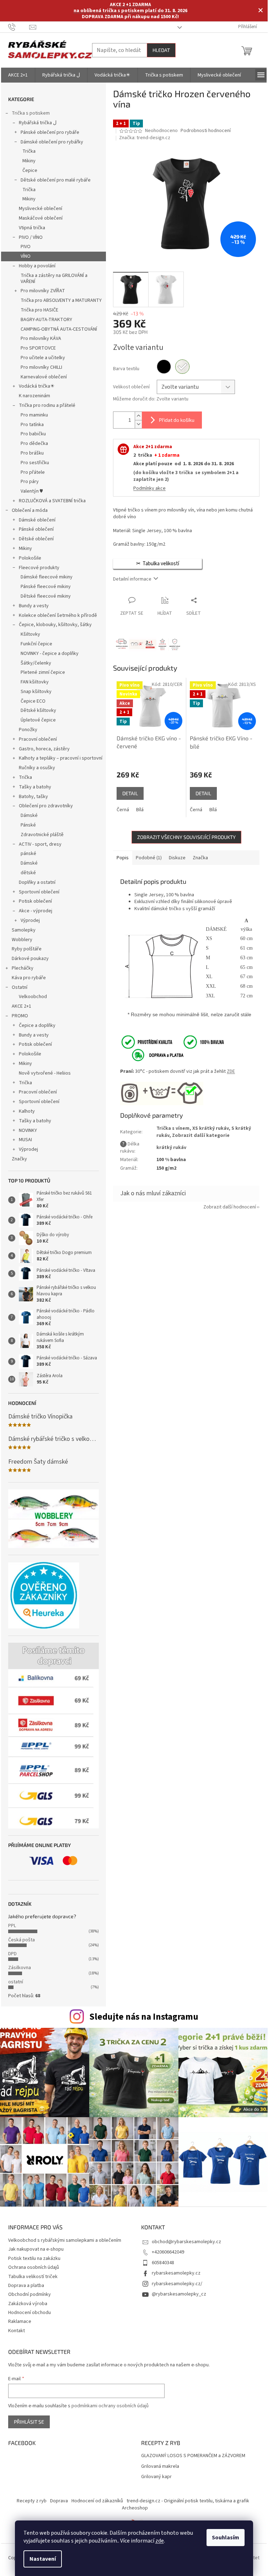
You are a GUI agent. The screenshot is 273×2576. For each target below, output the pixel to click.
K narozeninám (34, 396)
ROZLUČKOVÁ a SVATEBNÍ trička (52, 501)
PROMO (20, 1016)
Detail (130, 793)
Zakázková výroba (28, 2304)
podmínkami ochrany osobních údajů (110, 2406)
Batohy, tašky (33, 797)
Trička (29, 151)
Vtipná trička (32, 228)
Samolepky (24, 930)
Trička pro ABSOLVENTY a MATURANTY (61, 300)
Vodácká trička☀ (37, 386)
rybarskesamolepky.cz (176, 2273)
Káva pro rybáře (29, 978)
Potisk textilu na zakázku (34, 2258)
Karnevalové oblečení (44, 377)
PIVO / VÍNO (31, 237)
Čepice (30, 170)
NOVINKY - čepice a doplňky (50, 654)
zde (160, 2541)
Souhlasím (226, 2538)
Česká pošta (22, 1940)
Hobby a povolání (37, 266)
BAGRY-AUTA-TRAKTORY (46, 320)
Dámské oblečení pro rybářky (52, 142)
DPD (12, 1954)
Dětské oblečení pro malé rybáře (56, 180)
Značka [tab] (200, 858)
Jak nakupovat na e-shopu (36, 2249)
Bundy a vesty (34, 606)
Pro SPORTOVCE (38, 348)
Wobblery (22, 940)
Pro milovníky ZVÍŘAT (43, 291)
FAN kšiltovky (35, 682)
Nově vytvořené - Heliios (45, 1073)
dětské (28, 873)
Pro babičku (33, 434)
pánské (28, 854)
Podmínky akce (149, 488)
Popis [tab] (123, 858)
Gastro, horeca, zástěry (44, 749)
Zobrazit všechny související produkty (186, 837)
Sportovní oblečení (39, 892)
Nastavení (43, 2559)
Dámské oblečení (37, 520)
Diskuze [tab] (177, 858)
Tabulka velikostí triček (33, 2277)
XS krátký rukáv (210, 1128)
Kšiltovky (30, 634)
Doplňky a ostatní (37, 882)
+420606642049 (168, 2252)
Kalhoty (27, 1111)
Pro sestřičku (35, 463)
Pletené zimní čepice (43, 672)
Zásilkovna (20, 1968)
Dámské (29, 815)
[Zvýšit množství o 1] (138, 416)
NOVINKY (28, 1130)
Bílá (140, 810)
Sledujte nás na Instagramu (144, 2017)
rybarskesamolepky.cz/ (177, 2284)
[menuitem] (18, 75)
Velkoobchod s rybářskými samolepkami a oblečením (65, 2240)
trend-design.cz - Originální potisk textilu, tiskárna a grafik (188, 2501)
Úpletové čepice (38, 720)
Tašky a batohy (35, 787)
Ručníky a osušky (37, 768)
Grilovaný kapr (156, 2477)
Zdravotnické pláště (42, 835)
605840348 (163, 2263)
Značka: (145, 138)
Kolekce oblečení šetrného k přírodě (58, 615)
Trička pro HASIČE (39, 310)
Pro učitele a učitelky (43, 358)
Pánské (28, 825)
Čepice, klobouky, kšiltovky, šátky (55, 625)
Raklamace (20, 2321)
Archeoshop (135, 2508)
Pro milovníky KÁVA (41, 339)
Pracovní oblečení (38, 739)
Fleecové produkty (39, 568)
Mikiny (29, 161)
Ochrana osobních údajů (34, 2267)
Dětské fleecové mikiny (46, 596)
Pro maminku (34, 415)
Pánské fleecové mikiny (46, 587)
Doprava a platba (26, 2286)
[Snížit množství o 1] (138, 424)
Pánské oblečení (36, 529)
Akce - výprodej (36, 911)
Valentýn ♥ (32, 491)
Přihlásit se (29, 2422)
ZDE (231, 1071)
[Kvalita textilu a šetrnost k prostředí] (172, 1042)
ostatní (16, 1982)
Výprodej (30, 920)
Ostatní (20, 987)
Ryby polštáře (27, 949)
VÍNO (26, 256)
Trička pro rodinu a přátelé (47, 405)
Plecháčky (23, 968)
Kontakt (17, 2331)
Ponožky (28, 730)
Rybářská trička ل (38, 123)
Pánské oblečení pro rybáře (50, 132)
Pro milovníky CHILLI (41, 367)
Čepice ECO (33, 701)
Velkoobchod (33, 997)
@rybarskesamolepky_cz (179, 2294)
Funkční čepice (36, 644)
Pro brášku (32, 453)
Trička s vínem (173, 1128)
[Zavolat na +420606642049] (19, 27)
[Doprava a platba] (153, 1055)
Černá (123, 810)
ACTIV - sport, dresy (40, 844)
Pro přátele (33, 472)
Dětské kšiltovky (38, 710)
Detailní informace (132, 579)
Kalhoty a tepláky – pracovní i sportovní (61, 758)
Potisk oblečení (35, 901)
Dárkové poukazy (30, 959)
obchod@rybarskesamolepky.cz (186, 2242)
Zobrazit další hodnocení (230, 1207)
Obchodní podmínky (30, 2294)
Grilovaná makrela (160, 2467)
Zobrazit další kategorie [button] (201, 1135)
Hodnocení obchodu (30, 2313)
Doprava (59, 2501)
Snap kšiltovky (36, 692)
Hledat (161, 50)
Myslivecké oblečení (41, 209)
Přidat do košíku (177, 420)
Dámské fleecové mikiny (47, 577)
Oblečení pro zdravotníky (46, 806)
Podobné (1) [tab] (149, 858)
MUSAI (25, 1140)
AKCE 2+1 (22, 1006)
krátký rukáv (171, 1148)
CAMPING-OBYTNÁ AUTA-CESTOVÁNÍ (59, 329)
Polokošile (30, 558)
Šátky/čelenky (36, 663)
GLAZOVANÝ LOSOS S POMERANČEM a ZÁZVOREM (193, 2456)
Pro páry (30, 482)
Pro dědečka (34, 444)
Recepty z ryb (32, 2501)
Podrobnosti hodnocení (206, 131)
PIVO (26, 247)
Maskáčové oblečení (41, 218)
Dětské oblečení (36, 539)
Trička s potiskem (31, 113)
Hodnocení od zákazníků (97, 2501)
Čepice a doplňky (37, 1025)
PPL (12, 1926)
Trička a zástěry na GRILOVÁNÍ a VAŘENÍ (54, 279)
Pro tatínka (32, 425)
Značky (19, 1159)
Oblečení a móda (30, 510)
